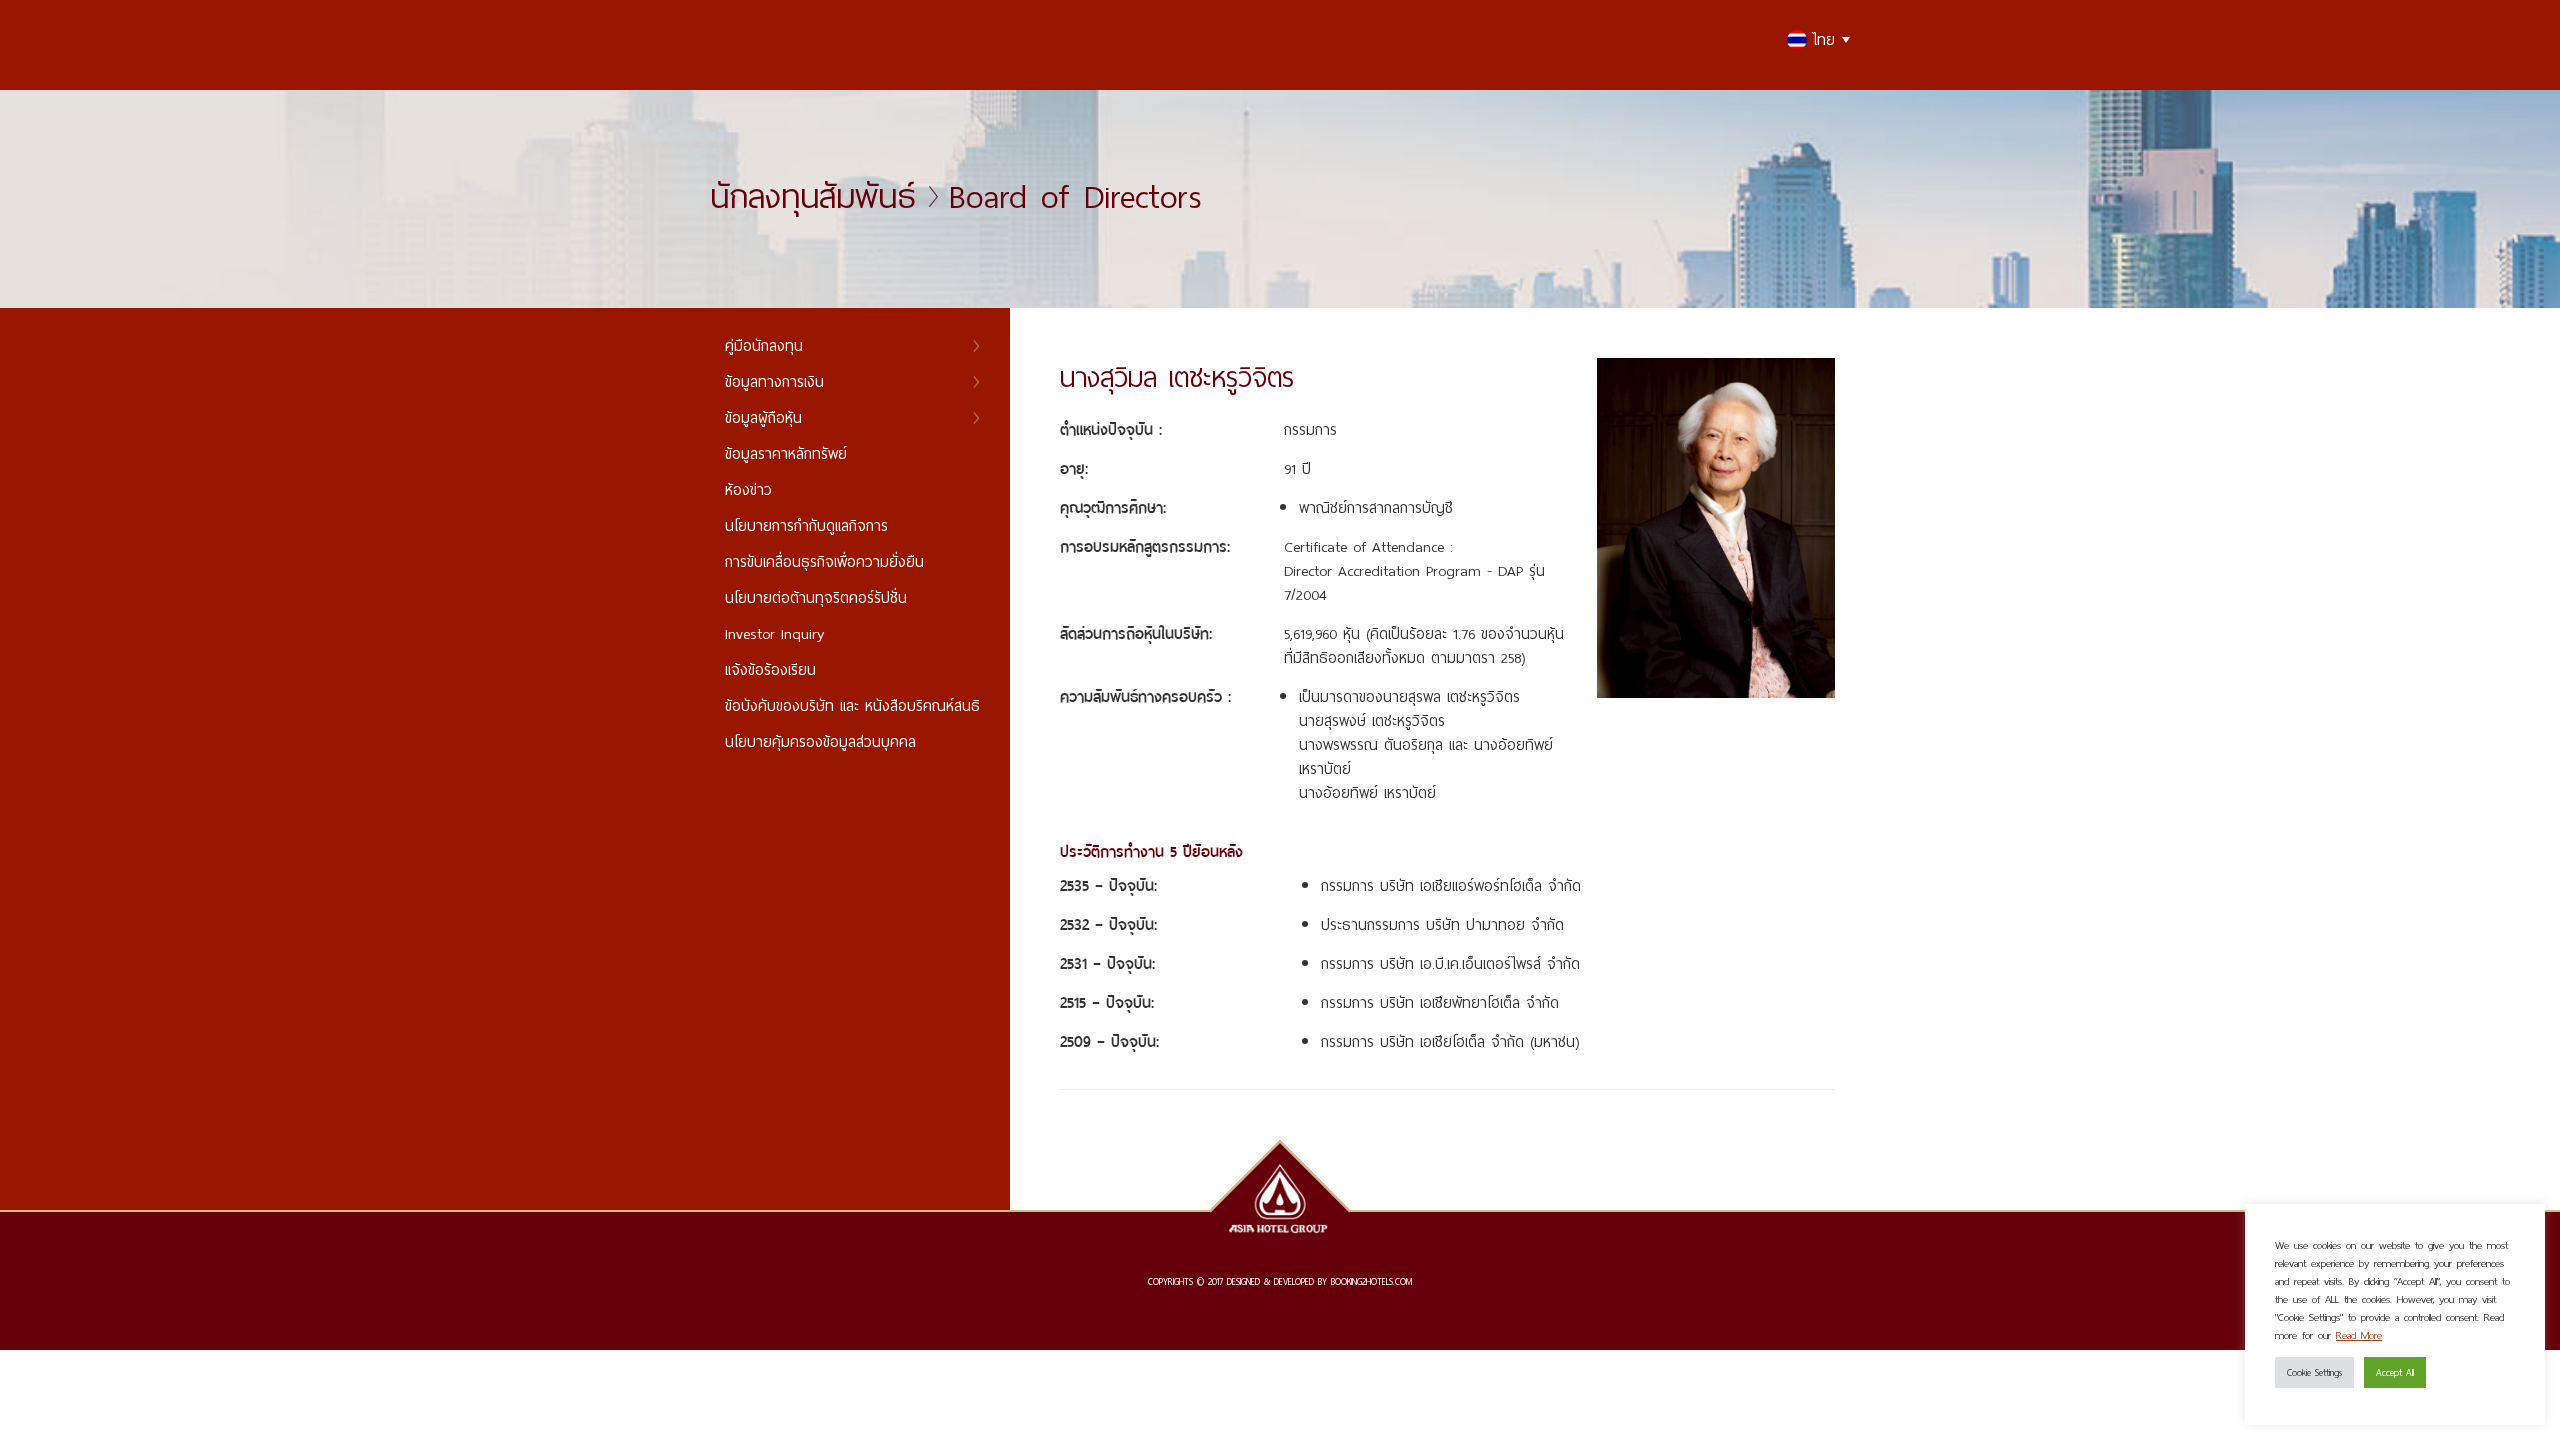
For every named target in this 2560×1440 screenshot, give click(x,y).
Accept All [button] (2395, 1372)
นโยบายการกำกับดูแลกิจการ (806, 525)
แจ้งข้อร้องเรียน (770, 669)
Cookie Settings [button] (2314, 1372)
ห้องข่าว (748, 489)
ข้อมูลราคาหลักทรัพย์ (786, 453)
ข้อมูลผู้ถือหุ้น (763, 417)
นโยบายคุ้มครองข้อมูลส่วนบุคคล (820, 741)
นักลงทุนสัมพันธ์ (813, 195)
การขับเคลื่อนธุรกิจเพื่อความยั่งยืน (824, 561)
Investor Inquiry (774, 633)
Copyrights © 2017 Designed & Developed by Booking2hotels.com (1280, 1281)
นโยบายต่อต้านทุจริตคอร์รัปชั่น (816, 597)
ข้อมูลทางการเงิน (774, 381)
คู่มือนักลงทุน (764, 345)
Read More (2359, 1335)
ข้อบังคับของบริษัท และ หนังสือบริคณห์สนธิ (852, 705)
